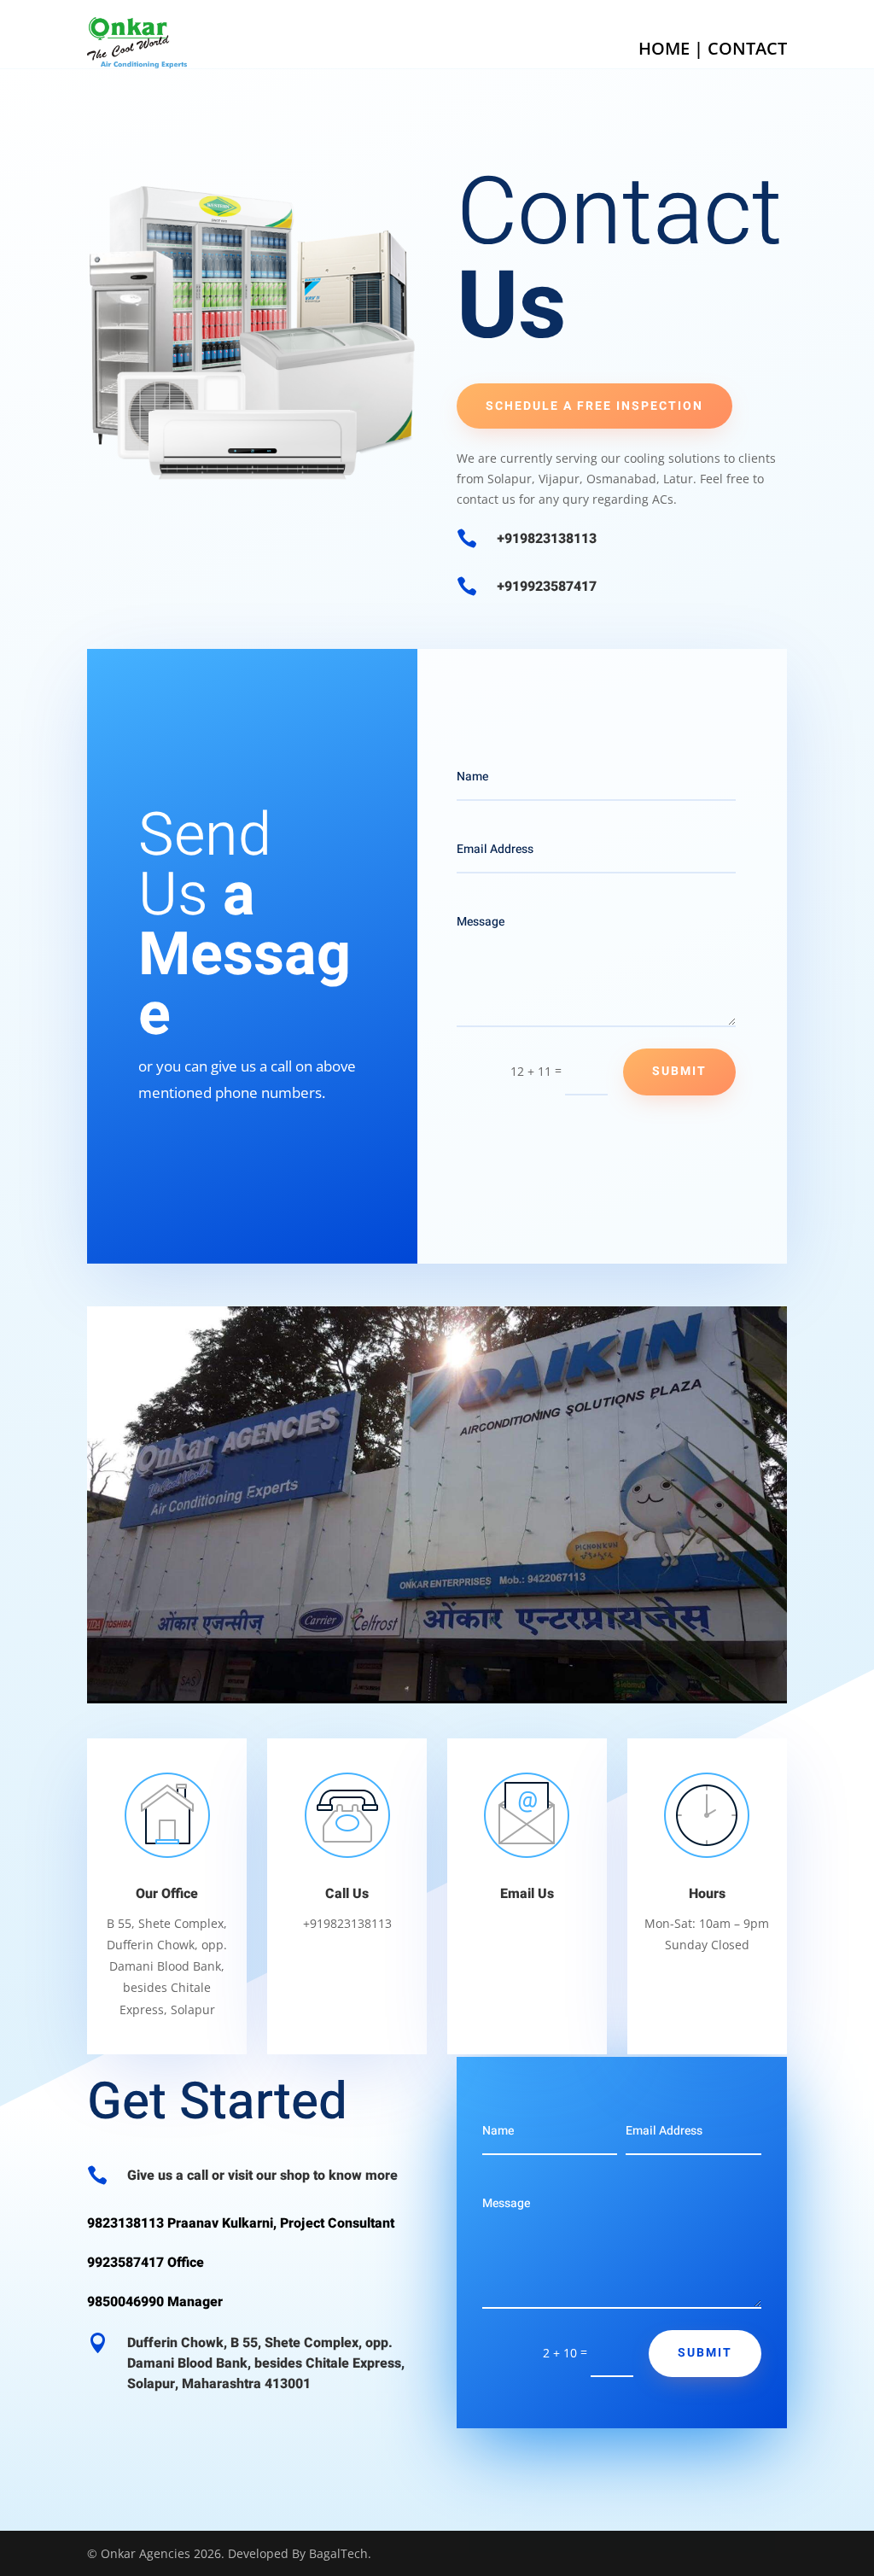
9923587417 (125, 2263)
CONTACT (747, 48)
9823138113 (125, 2223)
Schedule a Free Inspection (594, 406)
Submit (679, 1071)
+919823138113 (547, 539)
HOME (664, 48)
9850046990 (125, 2302)
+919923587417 (547, 587)
